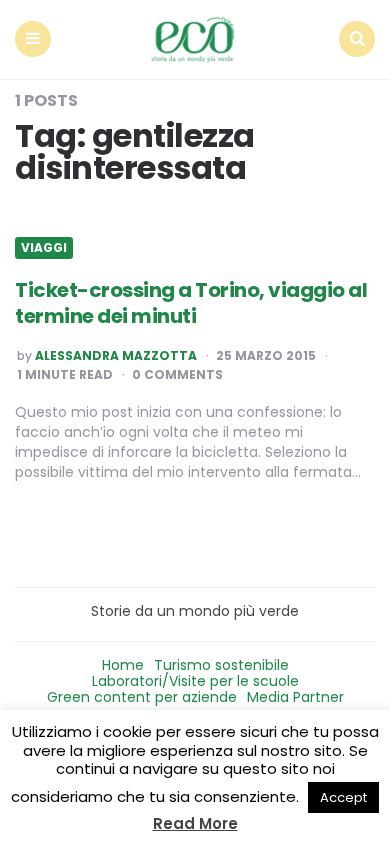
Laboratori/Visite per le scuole (195, 681)
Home (123, 665)
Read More (195, 823)
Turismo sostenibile (221, 665)
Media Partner (295, 697)
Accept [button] (343, 797)
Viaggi (44, 248)
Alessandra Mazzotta (116, 356)
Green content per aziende (142, 697)
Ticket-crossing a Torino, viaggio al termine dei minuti (191, 303)
